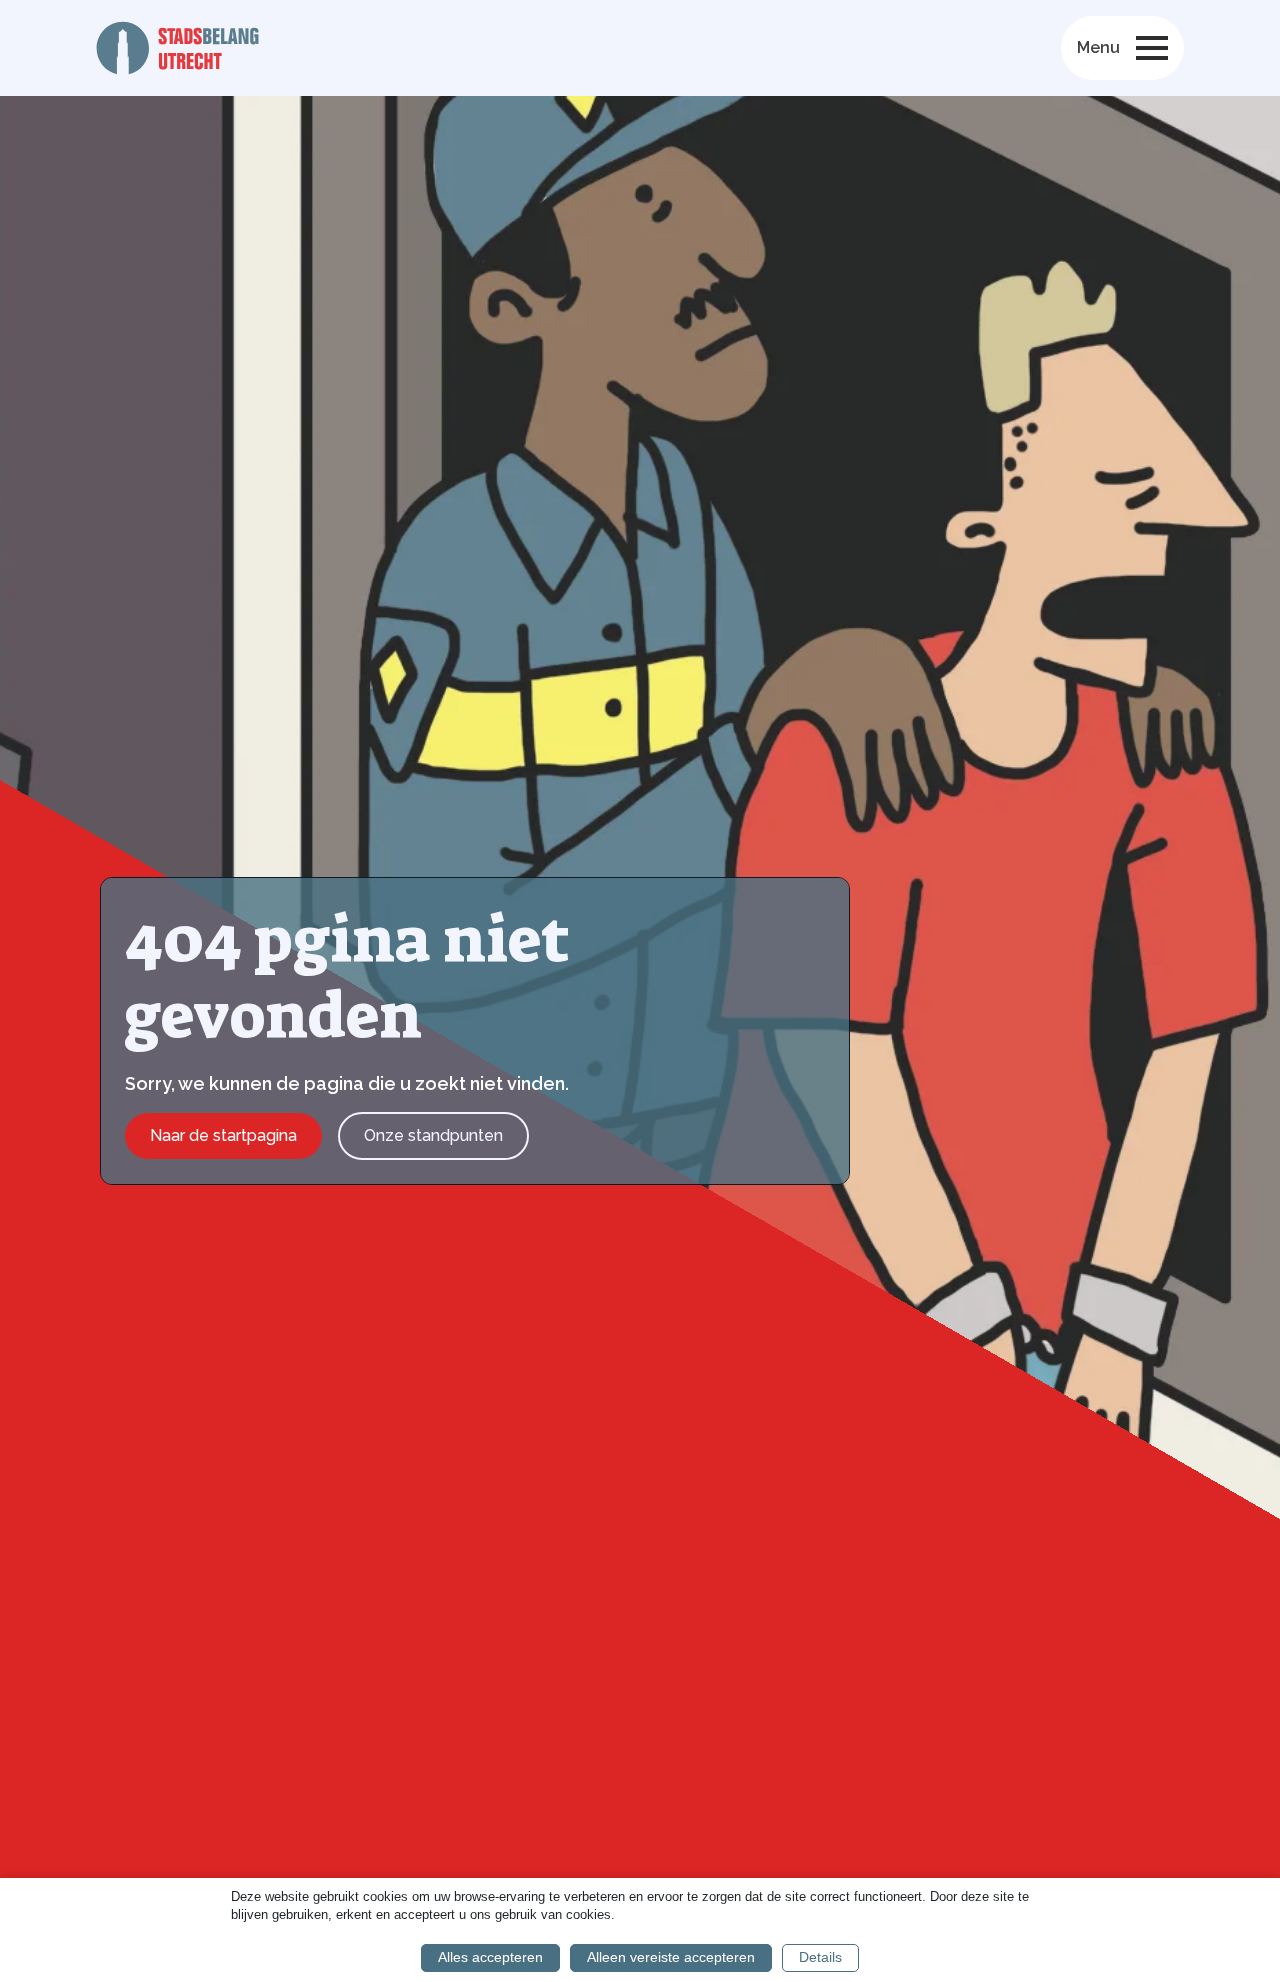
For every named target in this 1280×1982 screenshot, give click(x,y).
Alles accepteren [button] (490, 1957)
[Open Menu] (1152, 48)
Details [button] (820, 1957)
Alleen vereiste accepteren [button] (671, 1957)
